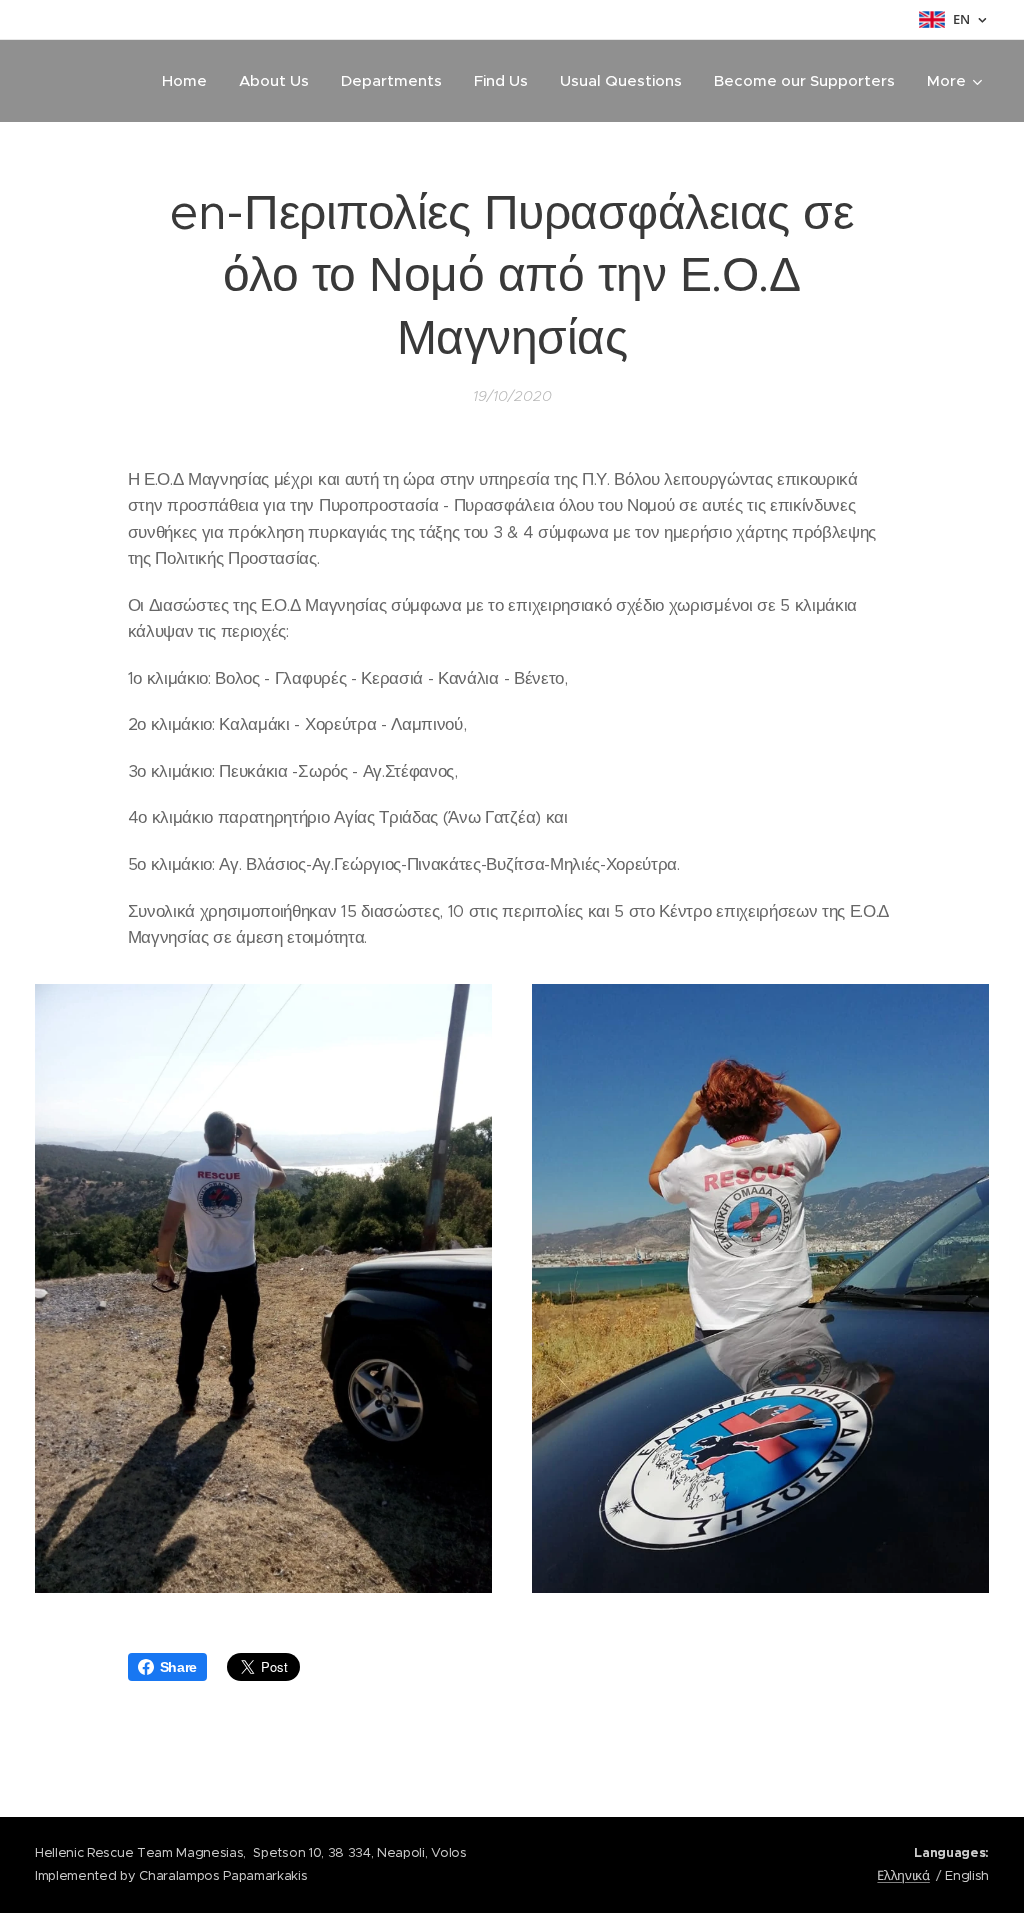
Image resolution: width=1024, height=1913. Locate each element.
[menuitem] (190, 81)
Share (178, 1667)
